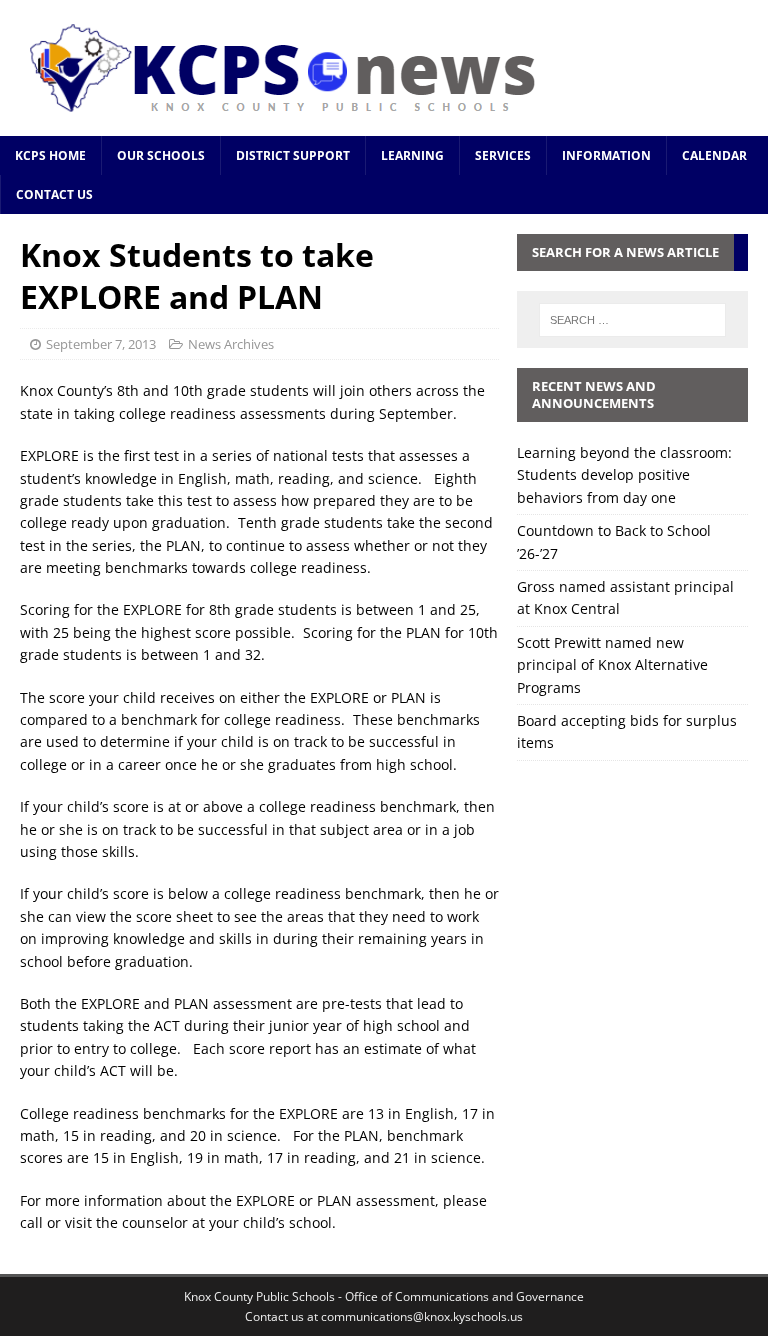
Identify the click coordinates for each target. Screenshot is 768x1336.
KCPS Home (50, 155)
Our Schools (161, 155)
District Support (293, 155)
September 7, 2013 (101, 344)
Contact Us (54, 194)
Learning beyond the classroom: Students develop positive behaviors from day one (624, 475)
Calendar (714, 155)
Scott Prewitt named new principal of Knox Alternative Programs (612, 665)
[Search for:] (632, 320)
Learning (412, 155)
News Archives (231, 344)
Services (503, 155)
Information (606, 155)
